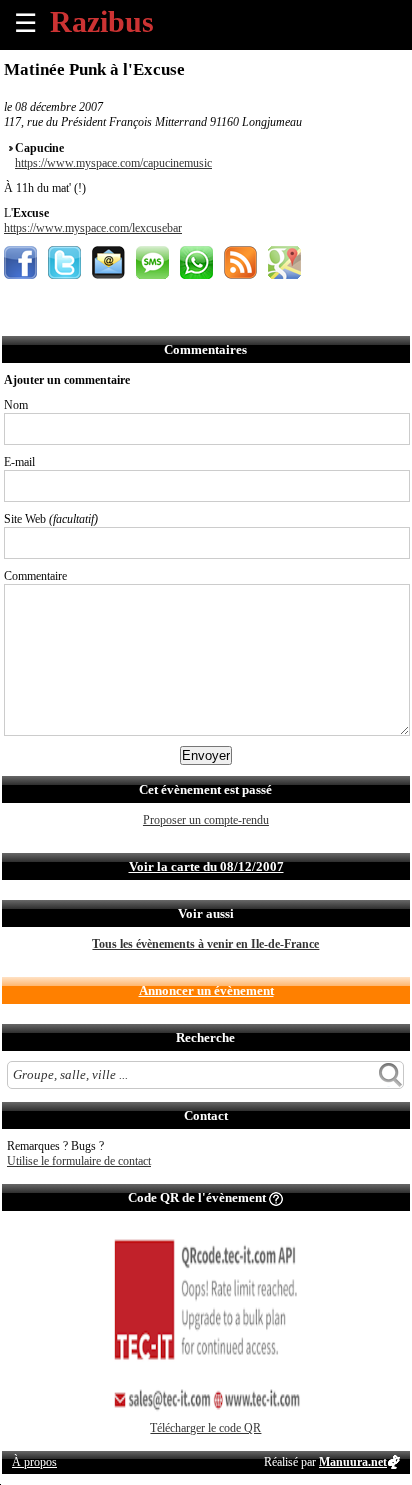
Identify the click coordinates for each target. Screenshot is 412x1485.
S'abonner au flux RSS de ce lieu (240, 262)
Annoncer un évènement (206, 990)
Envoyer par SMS (152, 262)
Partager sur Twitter (64, 262)
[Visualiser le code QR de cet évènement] (206, 1417)
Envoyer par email (108, 262)
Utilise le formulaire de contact (79, 1161)
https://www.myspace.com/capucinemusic (113, 163)
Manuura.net (353, 1462)
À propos (34, 1462)
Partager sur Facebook (20, 262)
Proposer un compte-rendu (206, 820)
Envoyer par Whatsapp (196, 262)
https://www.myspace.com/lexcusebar (93, 228)
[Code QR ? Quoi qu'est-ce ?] (276, 1197)
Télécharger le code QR (205, 1428)
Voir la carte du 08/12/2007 (206, 866)
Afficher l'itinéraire (284, 262)
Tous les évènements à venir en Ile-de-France (205, 944)
